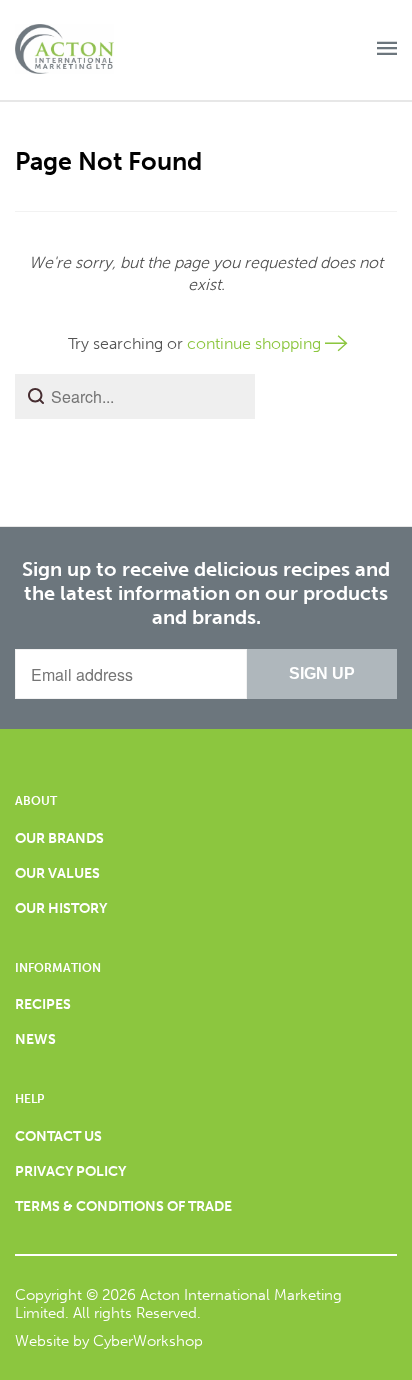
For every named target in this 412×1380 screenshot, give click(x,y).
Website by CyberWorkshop (109, 1341)
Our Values (57, 873)
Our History (61, 908)
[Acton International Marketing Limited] (80, 50)
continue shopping (256, 343)
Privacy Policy (70, 1171)
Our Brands (59, 838)
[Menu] (387, 50)
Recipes (43, 1004)
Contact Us (58, 1136)
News (35, 1039)
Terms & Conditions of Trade (123, 1206)
